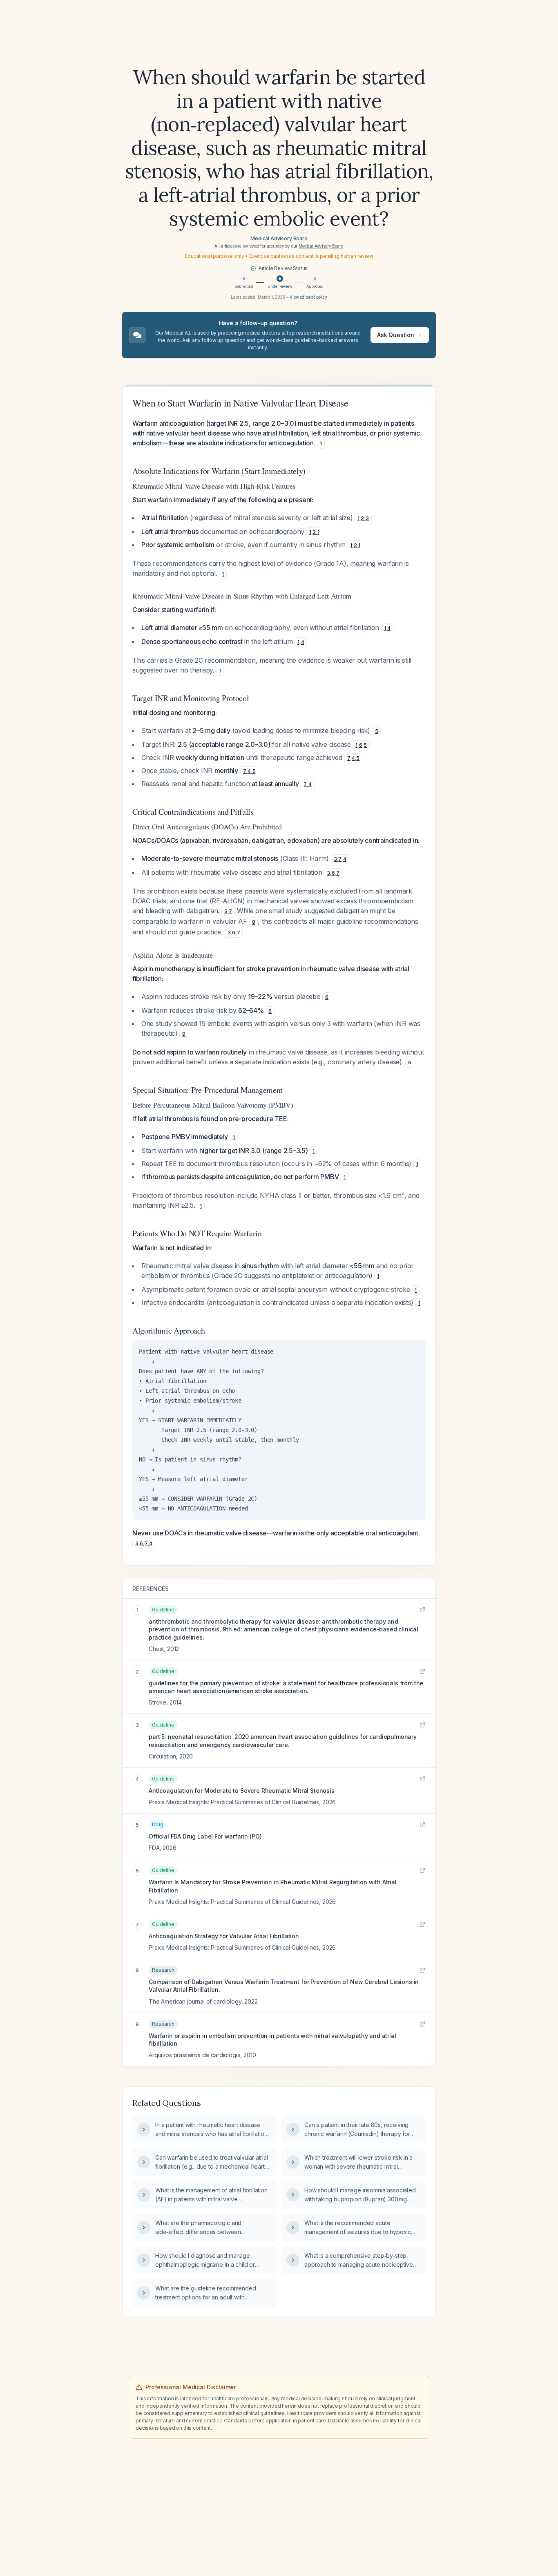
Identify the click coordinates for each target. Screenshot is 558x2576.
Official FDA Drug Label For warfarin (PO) (205, 1836)
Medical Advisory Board (279, 238)
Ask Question (396, 335)
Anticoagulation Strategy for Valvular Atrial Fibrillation (224, 1936)
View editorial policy (308, 297)
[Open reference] (422, 1610)
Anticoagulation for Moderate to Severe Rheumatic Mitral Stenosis (242, 1791)
